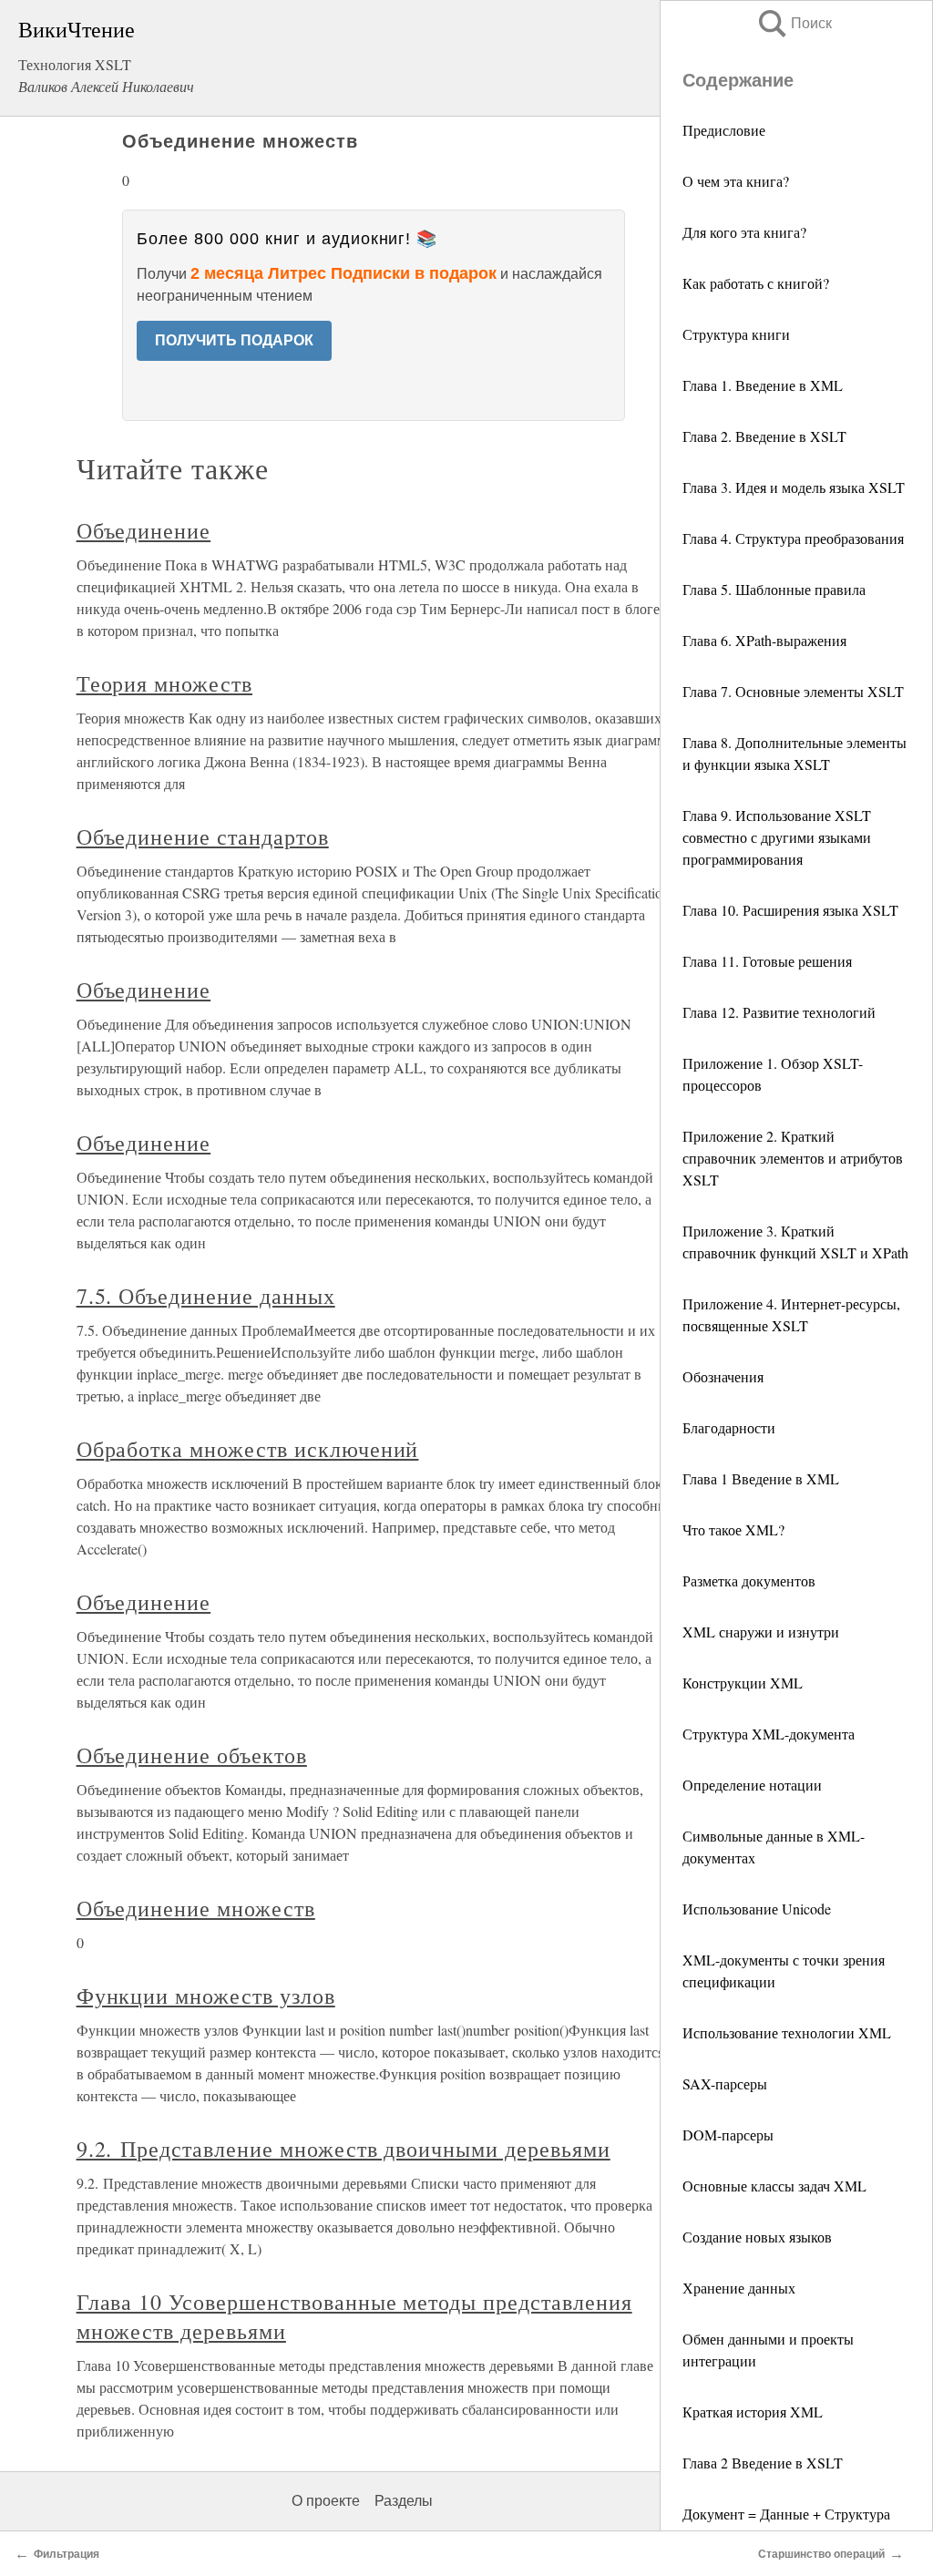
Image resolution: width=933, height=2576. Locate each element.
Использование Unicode (757, 1909)
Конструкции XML (743, 1683)
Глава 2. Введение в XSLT (764, 436)
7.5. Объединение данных (206, 1296)
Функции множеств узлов (206, 1996)
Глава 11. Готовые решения (767, 961)
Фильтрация (67, 2554)
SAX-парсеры (725, 2083)
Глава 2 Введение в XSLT (763, 2463)
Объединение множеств (196, 1908)
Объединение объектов (192, 1755)
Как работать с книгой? (756, 283)
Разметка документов (749, 1580)
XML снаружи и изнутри (761, 1632)
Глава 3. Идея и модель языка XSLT (794, 487)
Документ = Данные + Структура (786, 2514)
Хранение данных (739, 2288)
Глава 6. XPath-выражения (764, 640)
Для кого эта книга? (744, 232)
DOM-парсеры (728, 2135)
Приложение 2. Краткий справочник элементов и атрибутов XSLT (793, 1158)
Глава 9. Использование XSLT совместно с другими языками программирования (777, 837)
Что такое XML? (733, 1529)
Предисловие (724, 130)
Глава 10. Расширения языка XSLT (790, 910)
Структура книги (736, 334)
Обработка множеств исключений (248, 1449)
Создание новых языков (757, 2237)
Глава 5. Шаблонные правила (774, 589)
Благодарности (729, 1427)
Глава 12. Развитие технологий (779, 1012)
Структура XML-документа (769, 1734)
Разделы (404, 2501)
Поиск (794, 23)
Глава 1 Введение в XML (761, 1478)
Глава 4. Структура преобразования (793, 538)
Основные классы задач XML (774, 2186)
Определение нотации (752, 1785)
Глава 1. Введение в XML (763, 385)
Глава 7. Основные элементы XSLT (793, 691)
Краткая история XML (753, 2412)
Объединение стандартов (203, 836)
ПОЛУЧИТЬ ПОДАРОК (234, 340)
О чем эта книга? (736, 181)
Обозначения (723, 1376)
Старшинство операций (821, 2554)
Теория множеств (164, 683)
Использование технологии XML (787, 2032)
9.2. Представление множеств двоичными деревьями (343, 2149)
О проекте (326, 2501)
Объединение (144, 530)
